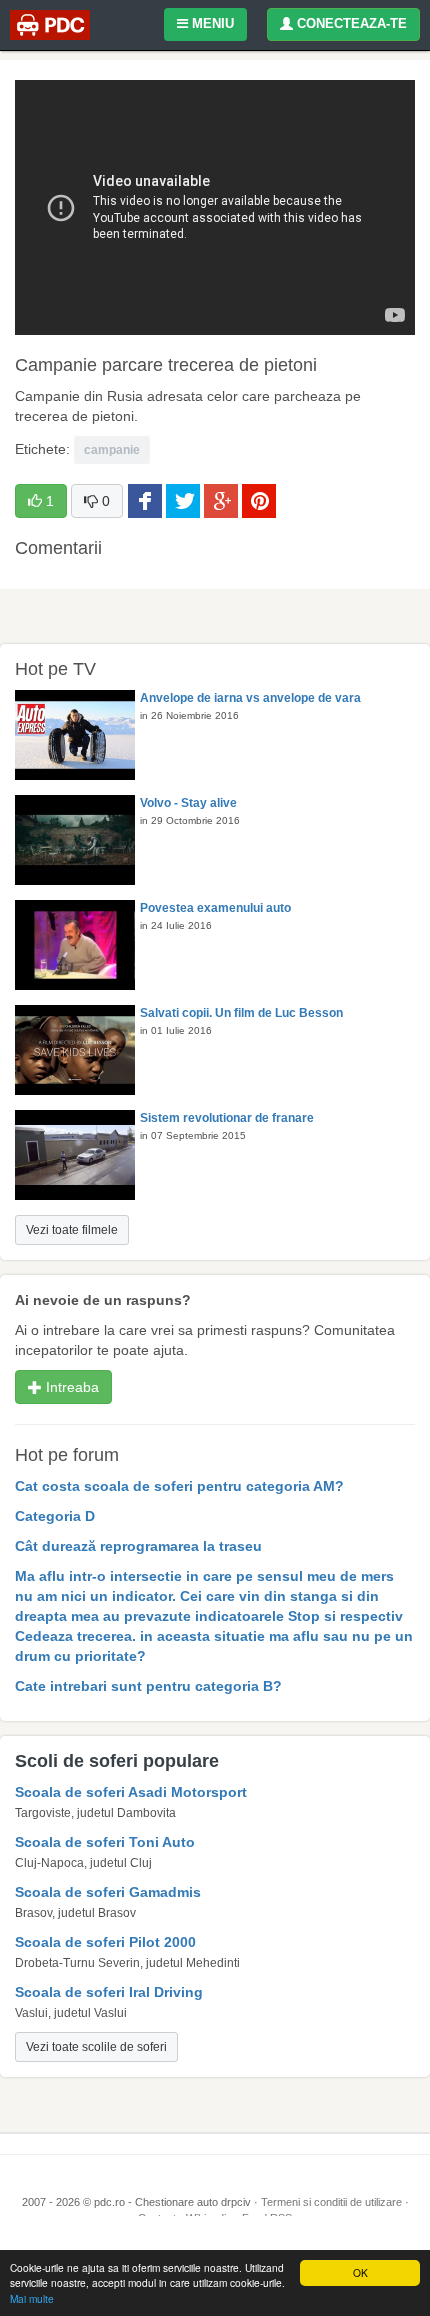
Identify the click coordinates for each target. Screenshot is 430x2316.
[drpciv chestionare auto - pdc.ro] (50, 25)
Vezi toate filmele (72, 1230)
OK (360, 2272)
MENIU (211, 23)
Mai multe (32, 2298)
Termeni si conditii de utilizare (331, 2202)
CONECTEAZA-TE (350, 23)
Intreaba (70, 1387)
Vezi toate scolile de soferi (96, 2047)
